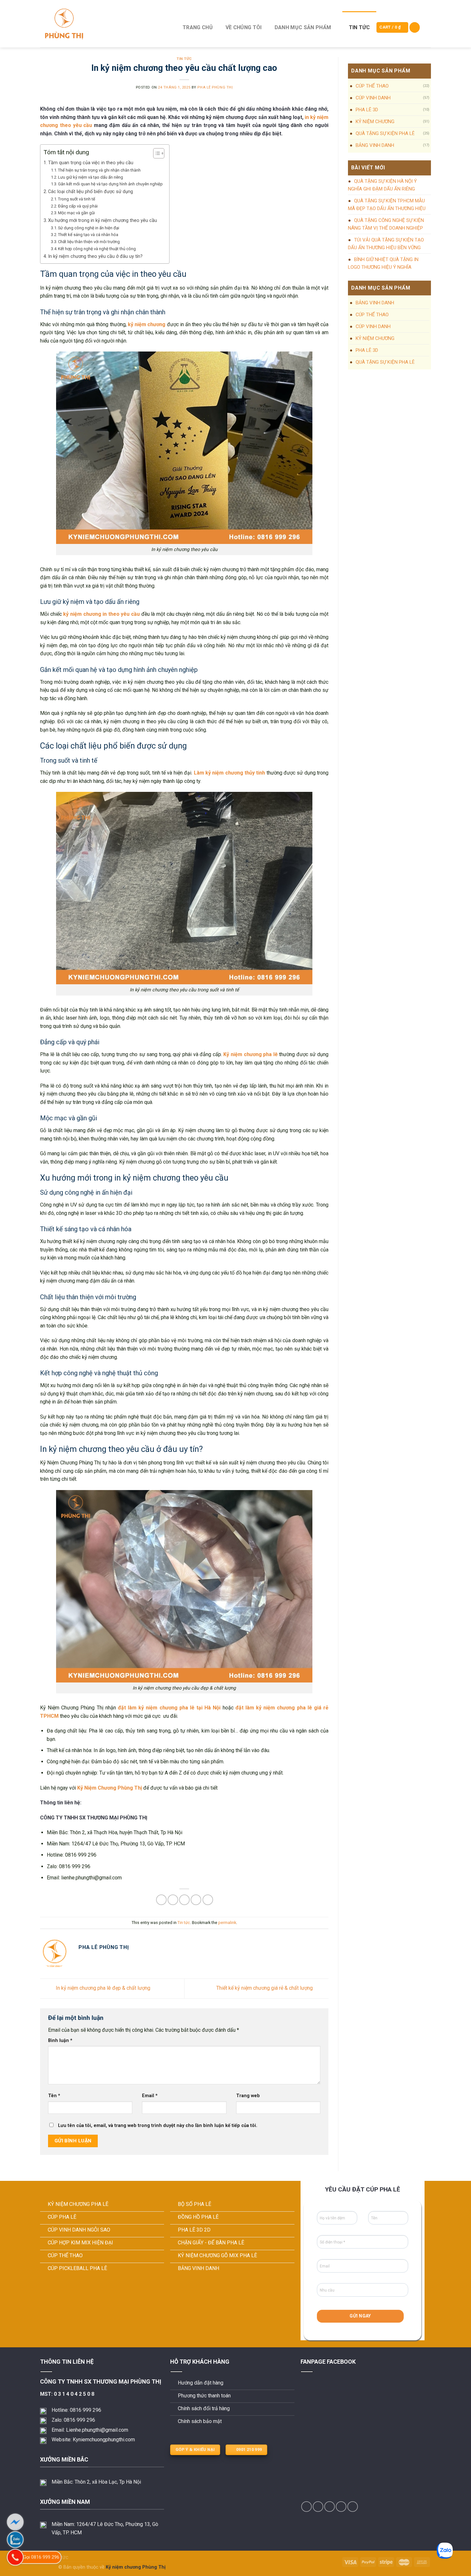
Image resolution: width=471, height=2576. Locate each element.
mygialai (49, 2567)
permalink (227, 1923)
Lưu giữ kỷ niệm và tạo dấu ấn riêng (91, 177)
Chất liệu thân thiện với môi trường (89, 242)
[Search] (415, 27)
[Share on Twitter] (173, 1900)
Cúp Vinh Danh (373, 98)
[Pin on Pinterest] (196, 1900)
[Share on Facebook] (161, 1900)
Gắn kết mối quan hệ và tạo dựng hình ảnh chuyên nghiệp (110, 184)
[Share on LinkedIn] (208, 1900)
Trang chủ (198, 27)
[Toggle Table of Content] (156, 153)
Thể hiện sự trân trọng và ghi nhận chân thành (99, 170)
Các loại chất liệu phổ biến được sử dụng (91, 192)
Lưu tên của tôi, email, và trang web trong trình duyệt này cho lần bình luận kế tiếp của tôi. (158, 2126)
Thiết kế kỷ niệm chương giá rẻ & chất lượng (265, 1988)
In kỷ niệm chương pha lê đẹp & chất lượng (102, 1988)
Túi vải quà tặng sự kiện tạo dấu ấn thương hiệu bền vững (386, 244)
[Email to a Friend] (184, 1900)
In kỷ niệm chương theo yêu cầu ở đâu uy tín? (95, 256)
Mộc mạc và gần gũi (76, 213)
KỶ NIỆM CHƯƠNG (375, 122)
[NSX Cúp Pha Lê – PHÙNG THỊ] (103, 24)
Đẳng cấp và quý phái (78, 206)
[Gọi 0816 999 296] (15, 2557)
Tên (54, 2096)
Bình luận (60, 2041)
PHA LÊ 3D (367, 110)
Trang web (248, 2096)
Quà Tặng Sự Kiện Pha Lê (385, 133)
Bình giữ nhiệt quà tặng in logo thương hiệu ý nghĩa (383, 263)
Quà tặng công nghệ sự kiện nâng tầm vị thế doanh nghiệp (386, 224)
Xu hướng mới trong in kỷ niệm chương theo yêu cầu (103, 220)
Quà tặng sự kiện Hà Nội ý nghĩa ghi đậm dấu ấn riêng (382, 185)
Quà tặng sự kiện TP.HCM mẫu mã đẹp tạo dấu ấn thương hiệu (387, 205)
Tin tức (359, 27)
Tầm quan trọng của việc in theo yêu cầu (91, 163)
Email (150, 2096)
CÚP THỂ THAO (372, 86)
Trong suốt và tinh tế (77, 199)
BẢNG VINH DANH (375, 145)
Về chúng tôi (244, 27)
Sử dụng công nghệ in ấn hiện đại (89, 228)
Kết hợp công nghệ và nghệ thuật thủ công (97, 249)
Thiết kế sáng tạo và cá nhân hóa (88, 235)
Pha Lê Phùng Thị (215, 87)
